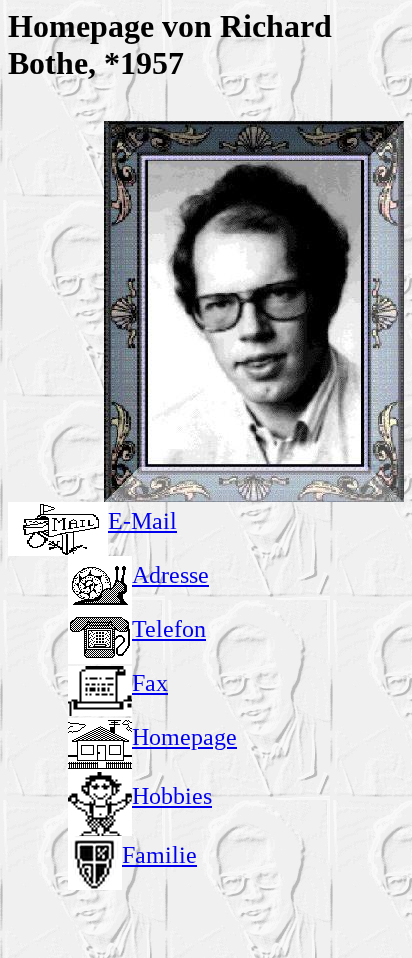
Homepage (184, 737)
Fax (150, 683)
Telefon (169, 629)
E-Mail (142, 521)
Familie (159, 855)
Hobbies (172, 796)
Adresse (170, 575)
